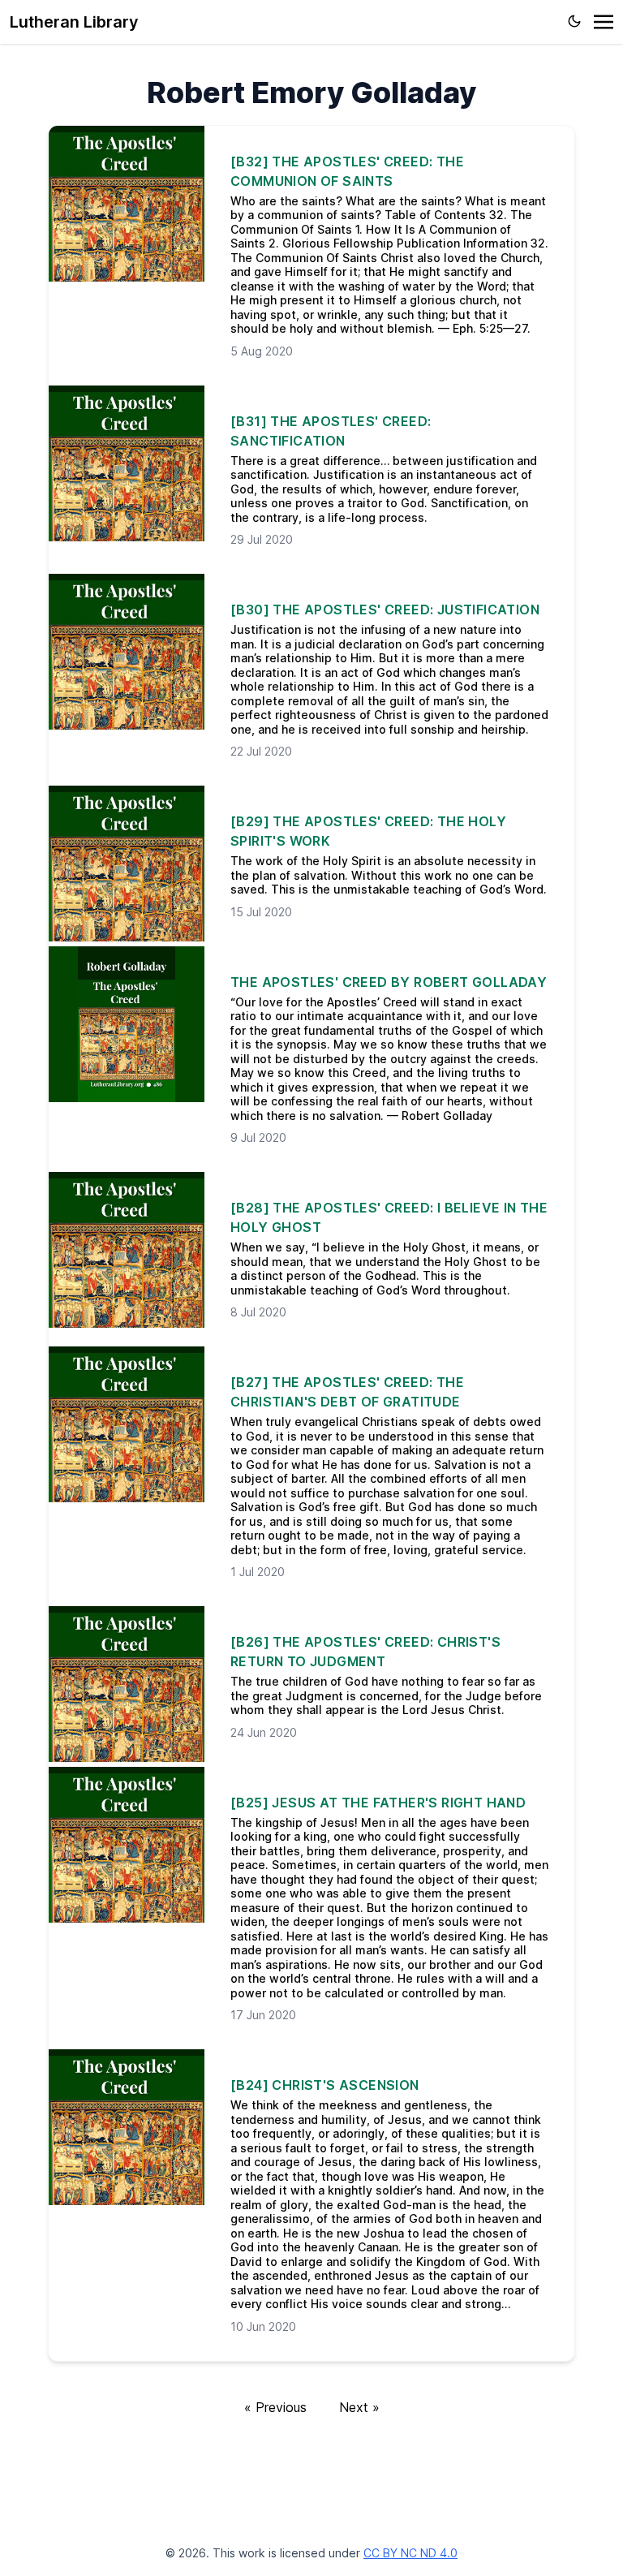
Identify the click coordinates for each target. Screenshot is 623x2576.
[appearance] (574, 21)
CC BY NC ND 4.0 (410, 2553)
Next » (359, 2407)
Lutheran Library (74, 22)
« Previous (275, 2407)
